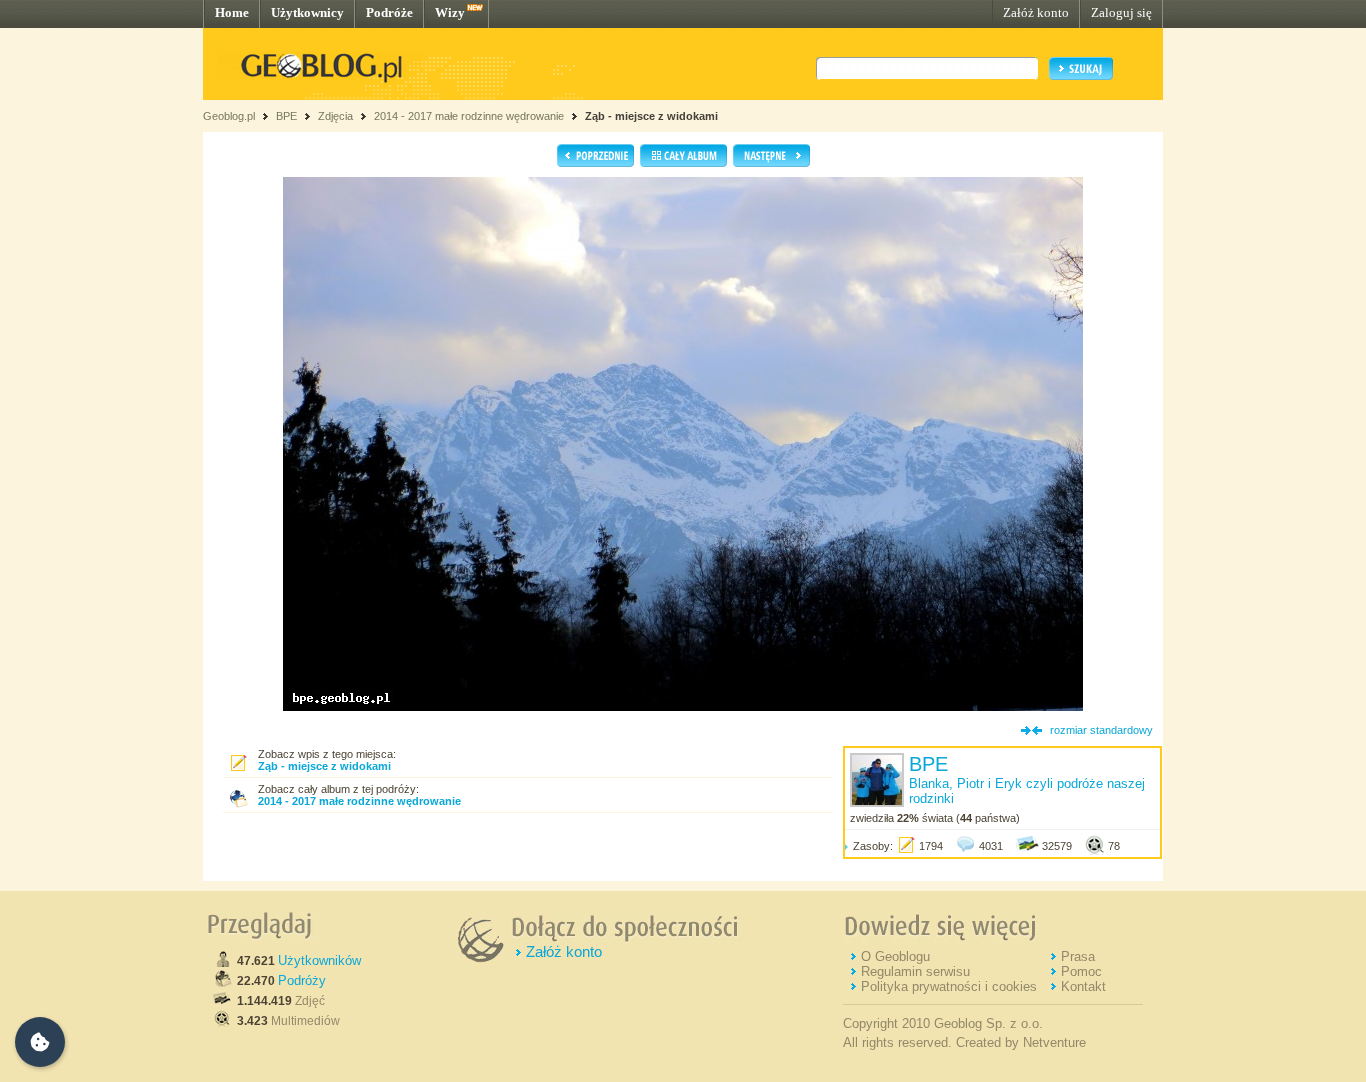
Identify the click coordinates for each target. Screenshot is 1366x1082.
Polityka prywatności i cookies (949, 986)
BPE (286, 116)
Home (232, 12)
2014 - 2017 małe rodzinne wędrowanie (470, 116)
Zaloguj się (1121, 12)
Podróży (302, 980)
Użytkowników (319, 960)
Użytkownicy (307, 12)
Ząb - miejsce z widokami (651, 116)
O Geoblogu (895, 956)
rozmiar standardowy (1101, 730)
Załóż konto (1036, 12)
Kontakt (1083, 986)
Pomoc (1081, 971)
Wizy (450, 12)
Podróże (389, 12)
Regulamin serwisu (915, 971)
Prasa (1078, 956)
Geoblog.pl (229, 116)
